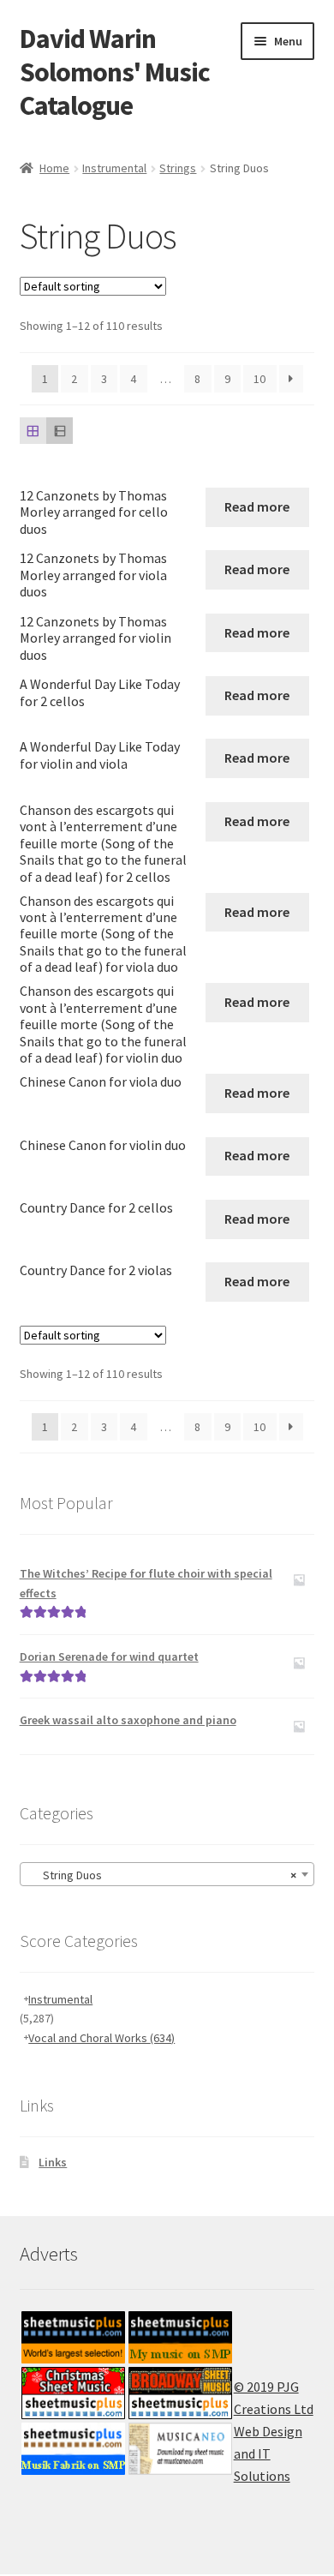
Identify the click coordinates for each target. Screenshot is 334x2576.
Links (53, 2162)
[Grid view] (33, 431)
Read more (257, 506)
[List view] (60, 431)
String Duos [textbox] (162, 1875)
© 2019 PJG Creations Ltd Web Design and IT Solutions (274, 2431)
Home (54, 168)
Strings (178, 168)
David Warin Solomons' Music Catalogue (115, 72)
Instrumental (114, 168)
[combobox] (167, 1874)
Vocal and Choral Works (101, 2038)
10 (259, 379)
